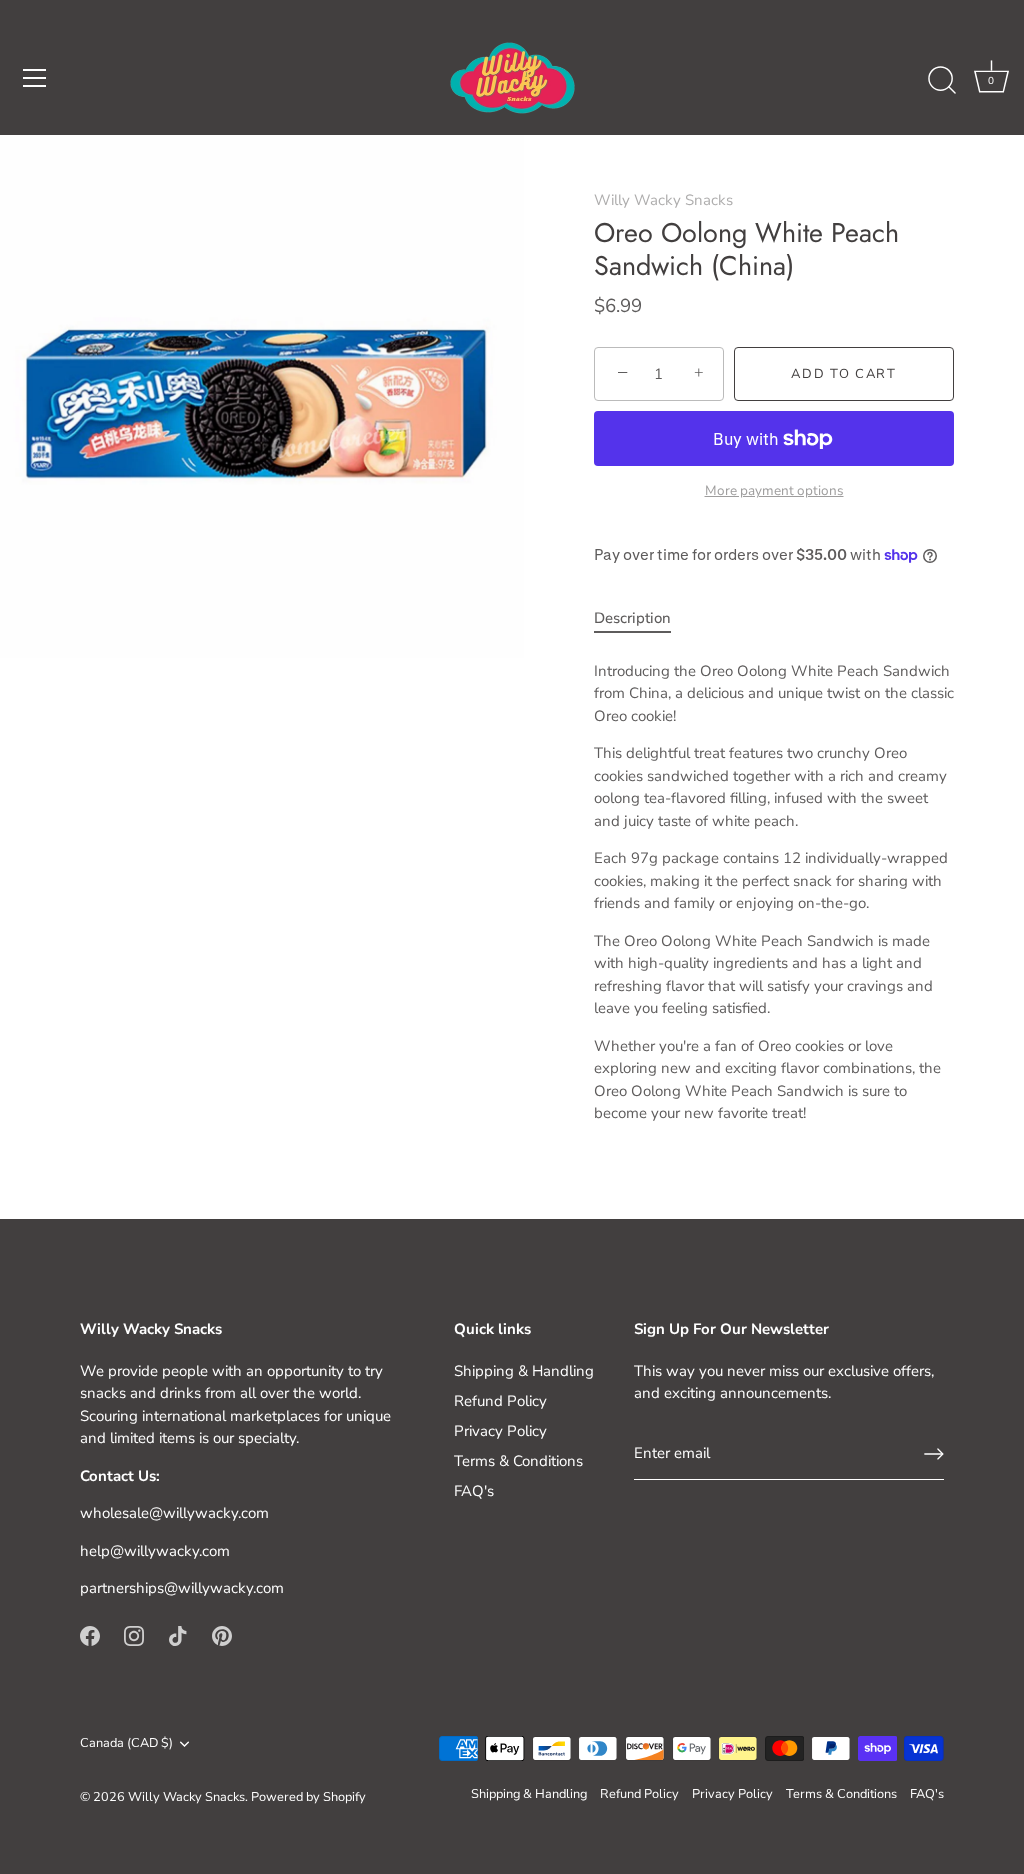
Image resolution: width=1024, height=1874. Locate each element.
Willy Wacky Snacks (663, 200)
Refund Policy (500, 1401)
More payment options (774, 490)
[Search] (942, 81)
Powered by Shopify (308, 1797)
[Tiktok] (178, 1635)
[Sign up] (934, 1454)
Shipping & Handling (524, 1371)
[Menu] (35, 78)
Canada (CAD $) (126, 1744)
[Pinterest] (222, 1635)
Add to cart (844, 374)
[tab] (642, 618)
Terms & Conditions (518, 1461)
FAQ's (474, 1491)
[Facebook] (90, 1635)
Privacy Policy (500, 1431)
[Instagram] (134, 1635)
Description (632, 618)
